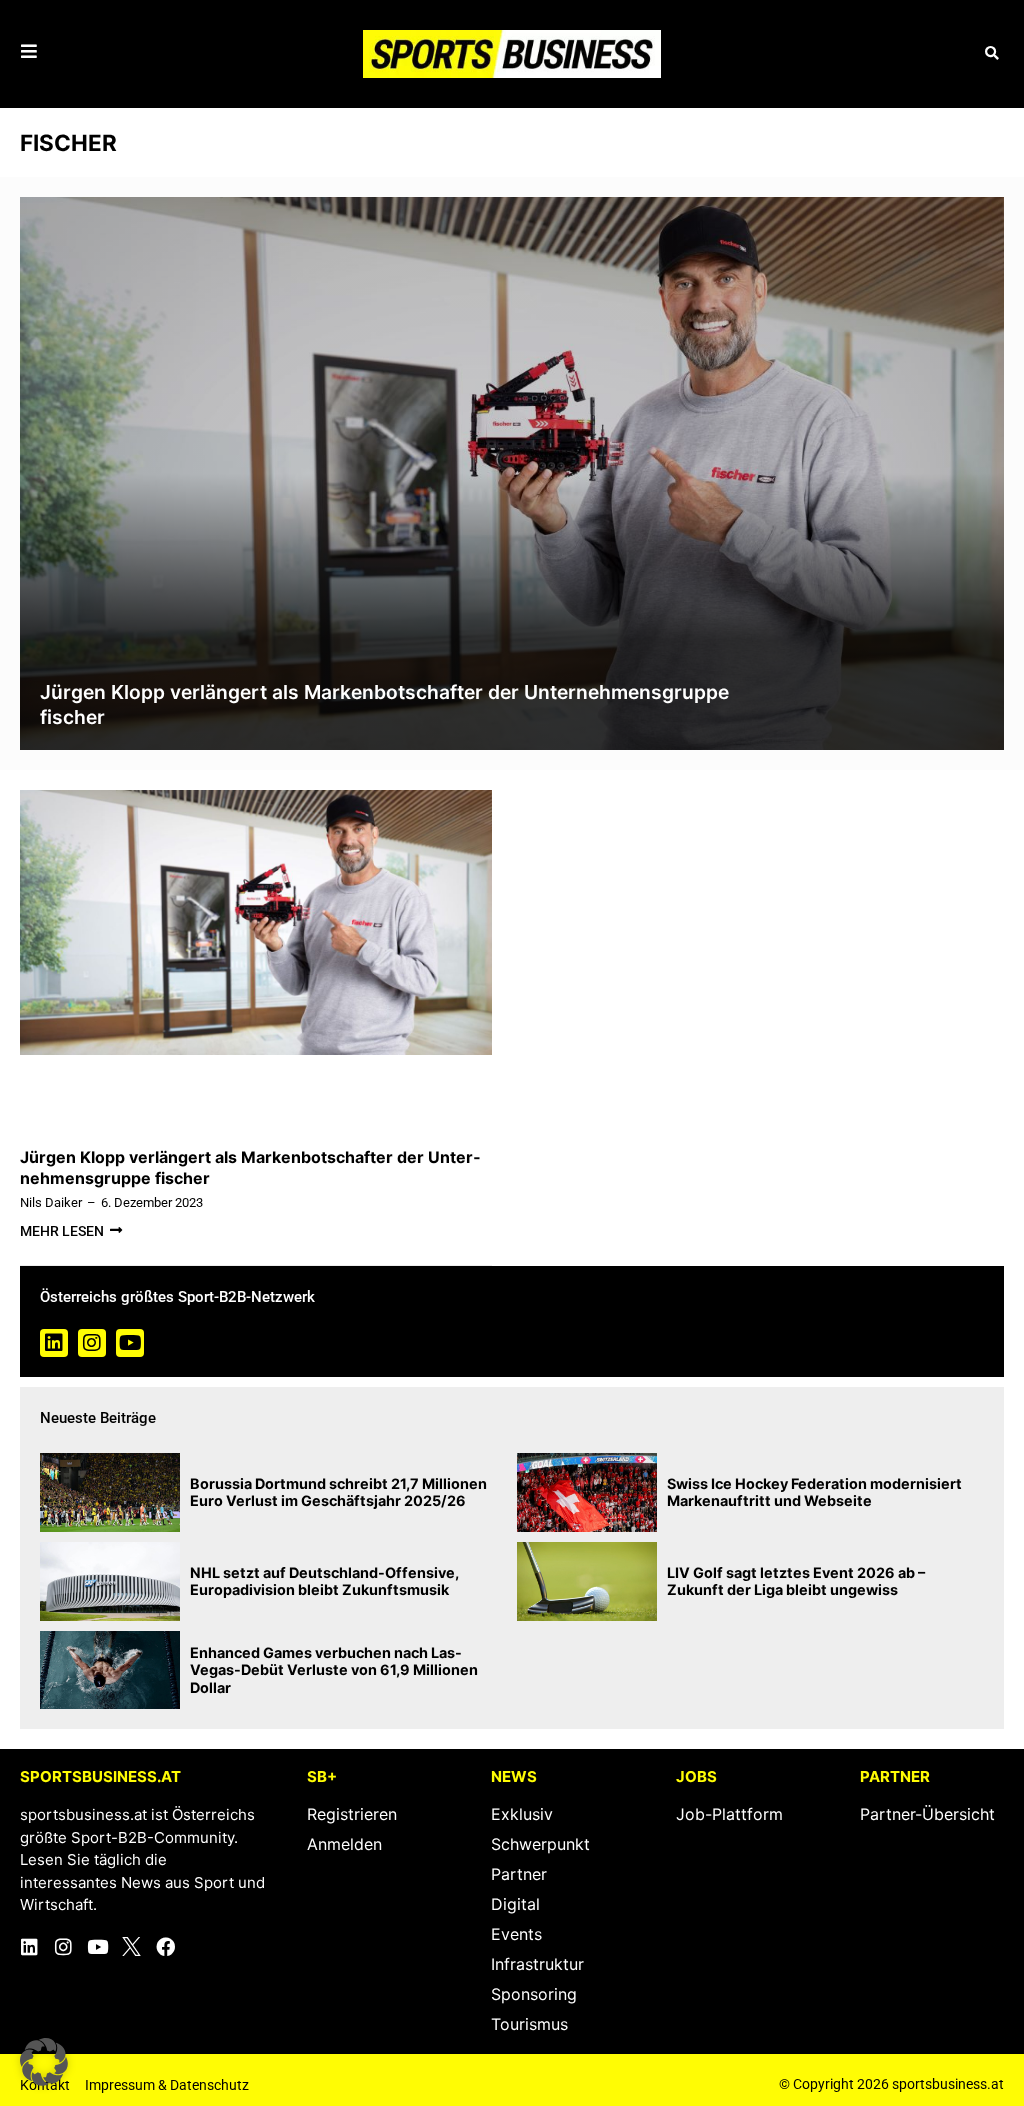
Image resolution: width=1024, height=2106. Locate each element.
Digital (515, 1904)
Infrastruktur (537, 1964)
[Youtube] (130, 1343)
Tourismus (529, 2024)
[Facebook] (165, 1946)
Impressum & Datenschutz (167, 2085)
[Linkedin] (54, 1343)
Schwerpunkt (540, 1844)
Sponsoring (534, 1994)
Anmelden (344, 1844)
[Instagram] (92, 1343)
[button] (991, 53)
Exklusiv (522, 1814)
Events (516, 1934)
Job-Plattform (729, 1814)
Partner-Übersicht (927, 1814)
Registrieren (352, 1814)
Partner (519, 1874)
